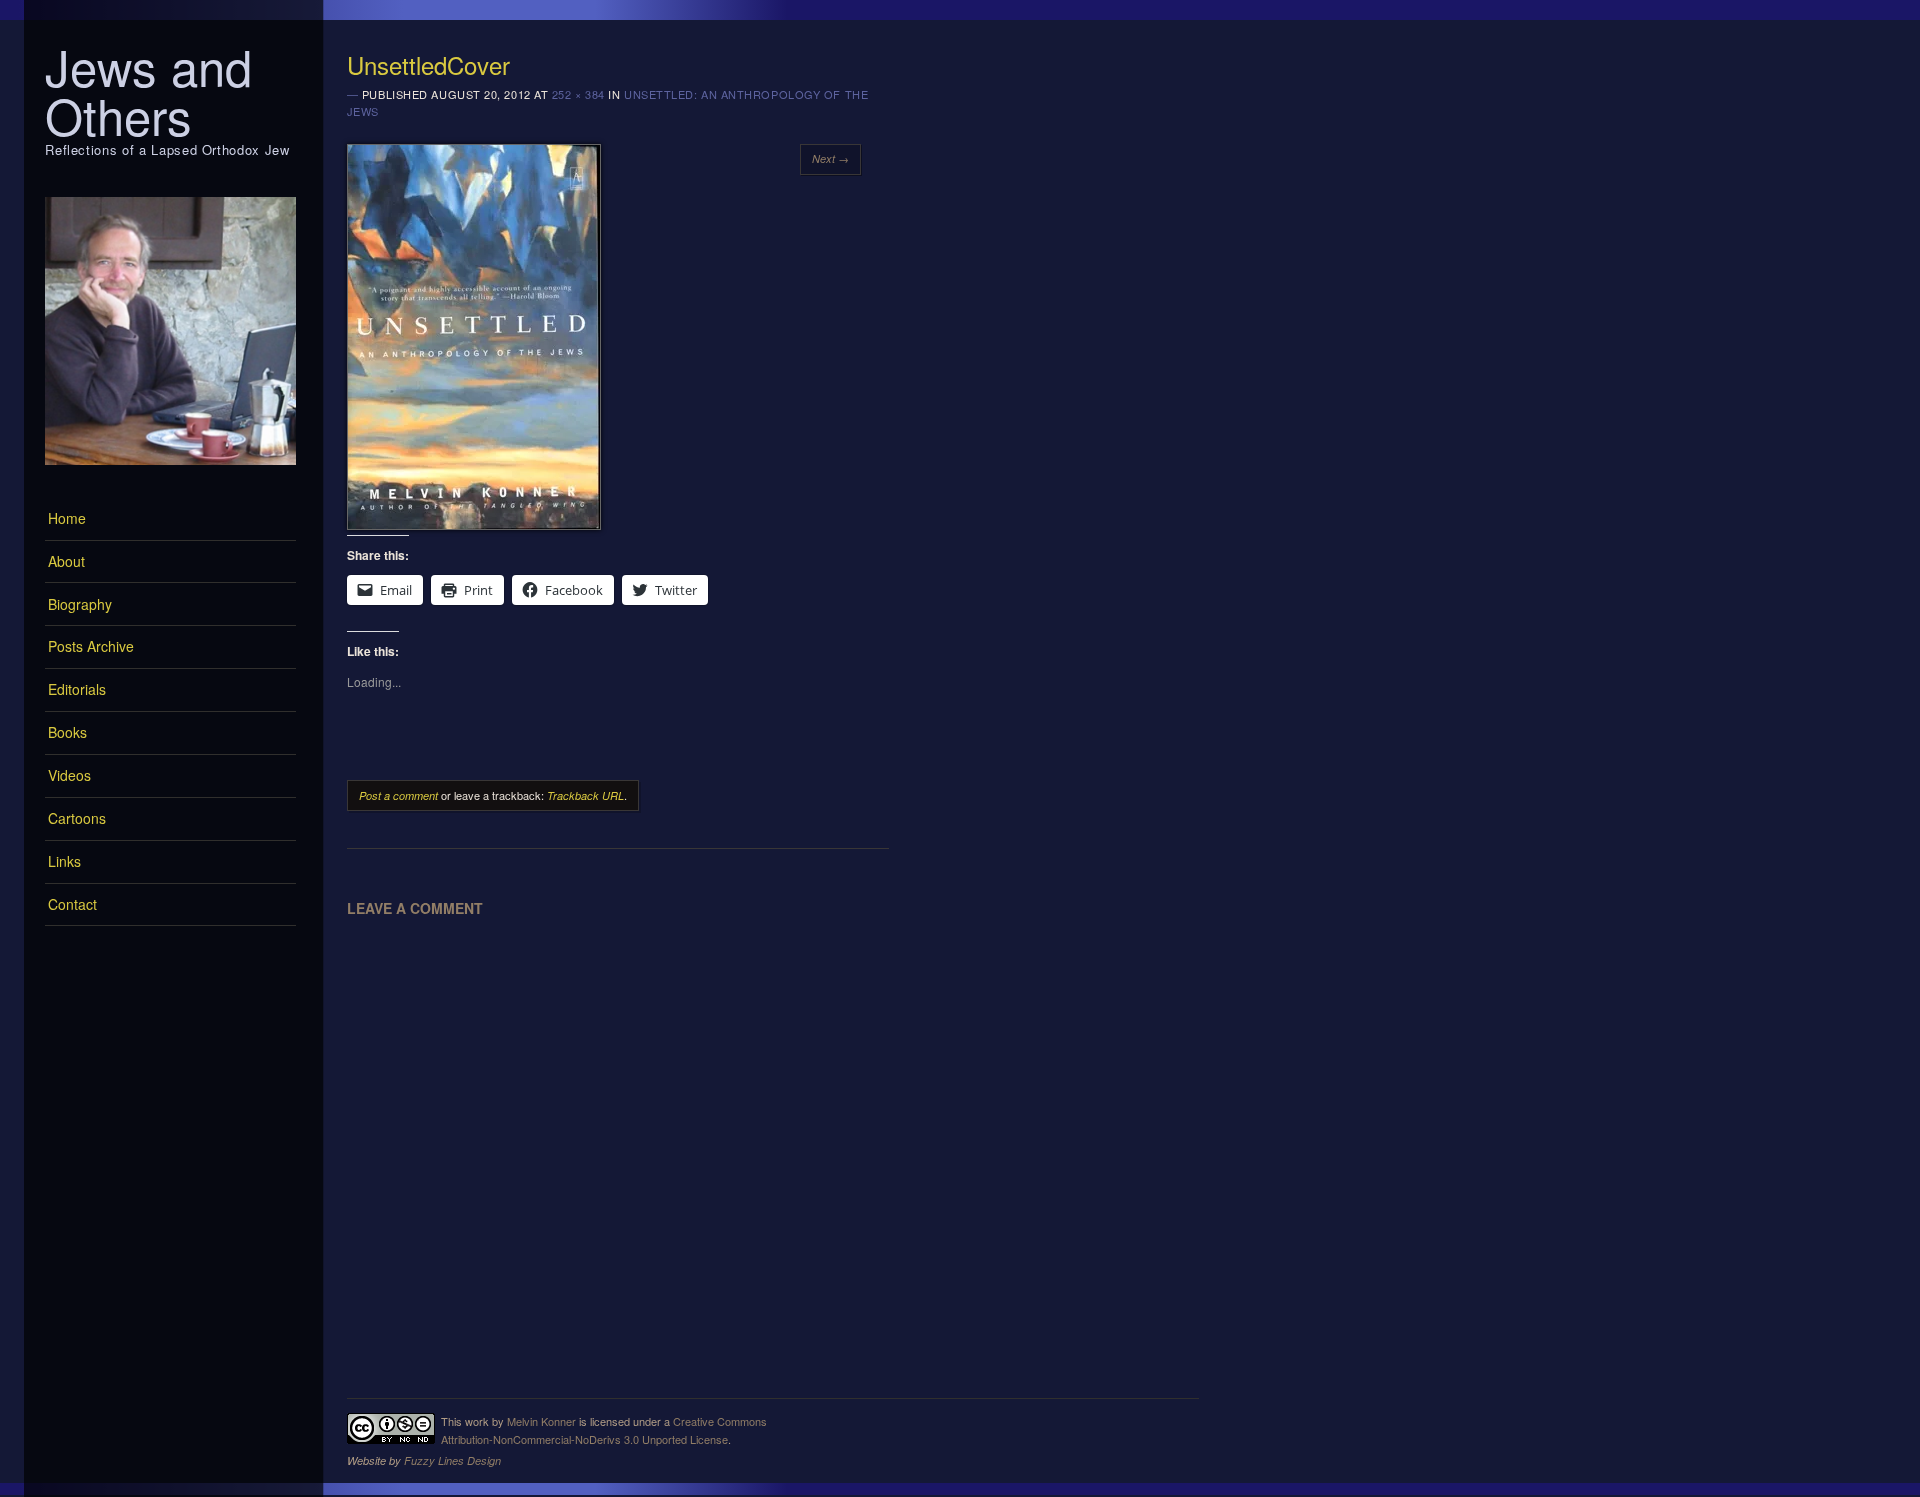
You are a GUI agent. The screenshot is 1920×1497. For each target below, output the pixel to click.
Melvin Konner (541, 1421)
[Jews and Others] (170, 470)
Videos (69, 775)
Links (64, 861)
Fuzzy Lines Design (452, 1460)
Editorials (77, 689)
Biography (80, 604)
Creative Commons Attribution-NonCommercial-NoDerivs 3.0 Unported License (604, 1430)
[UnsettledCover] (474, 524)
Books (67, 732)
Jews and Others (148, 90)
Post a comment (398, 795)
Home (67, 518)
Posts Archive (91, 646)
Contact (72, 904)
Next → (830, 158)
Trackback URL (585, 795)
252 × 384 (578, 94)
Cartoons (77, 818)
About (66, 561)
